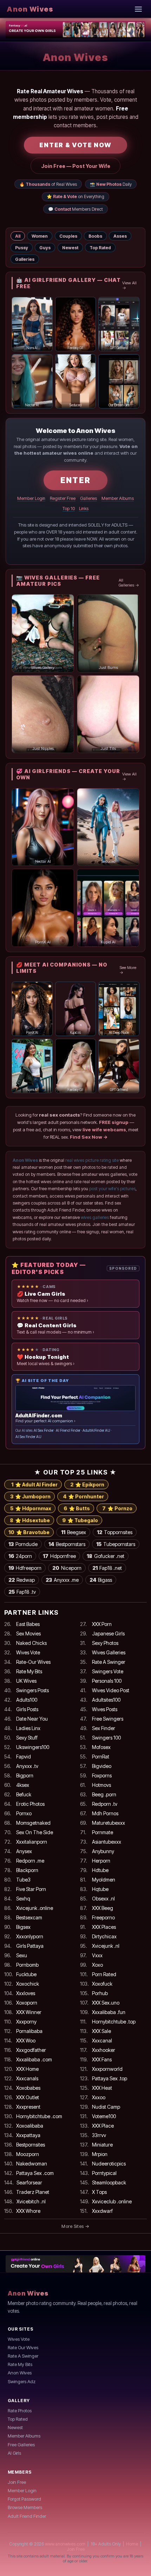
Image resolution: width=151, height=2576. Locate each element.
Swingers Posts (32, 1690)
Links (84, 509)
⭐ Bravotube (29, 1532)
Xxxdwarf (102, 2211)
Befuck (24, 1794)
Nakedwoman (32, 2164)
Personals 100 (107, 1681)
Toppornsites (115, 1532)
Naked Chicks (31, 1643)
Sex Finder (104, 1728)
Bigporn (25, 1775)
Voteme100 (104, 2116)
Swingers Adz (22, 2381)
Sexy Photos (105, 1643)
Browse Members (25, 2507)
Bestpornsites (31, 2145)
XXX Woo (26, 2041)
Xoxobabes (28, 2088)
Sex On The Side (35, 1832)
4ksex (23, 1785)
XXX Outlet (28, 2097)
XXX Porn (102, 1624)
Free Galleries (21, 2445)
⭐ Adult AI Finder (34, 1484)
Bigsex (23, 1927)
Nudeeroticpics (109, 2164)
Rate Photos (20, 2411)
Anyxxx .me (62, 1580)
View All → (129, 285)
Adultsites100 (106, 1700)
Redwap (22, 1580)
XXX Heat (102, 2088)
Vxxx (97, 1955)
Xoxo (97, 1965)
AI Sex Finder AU (28, 1437)
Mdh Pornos (105, 1813)
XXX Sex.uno (106, 2003)
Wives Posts (105, 1709)
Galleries (25, 259)
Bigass (101, 1580)
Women (40, 236)
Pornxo (24, 1813)
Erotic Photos (30, 1804)
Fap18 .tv (22, 1592)
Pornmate (103, 1832)
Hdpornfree (59, 1556)
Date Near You (32, 1719)
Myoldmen (104, 1880)
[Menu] (139, 9)
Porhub (100, 1993)
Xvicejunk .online (35, 1908)
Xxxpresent (28, 2107)
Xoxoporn (27, 2003)
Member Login (31, 498)
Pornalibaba (29, 2031)
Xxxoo (99, 2097)
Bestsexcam (29, 1917)
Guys (45, 248)
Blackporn (27, 1870)
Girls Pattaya (30, 1946)
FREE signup (114, 1122)
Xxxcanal (102, 2041)
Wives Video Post (111, 1690)
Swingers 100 (106, 1738)
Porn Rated (104, 1974)
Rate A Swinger (109, 1662)
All (18, 236)
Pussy (22, 248)
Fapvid (24, 1757)
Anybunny (103, 1851)
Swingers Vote (108, 1671)
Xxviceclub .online (112, 2201)
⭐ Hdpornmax (31, 1508)
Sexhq (23, 1899)
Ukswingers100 (33, 1747)
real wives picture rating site (92, 1160)
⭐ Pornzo (117, 1508)
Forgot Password (24, 2499)
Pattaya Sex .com (35, 2173)
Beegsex (74, 1532)
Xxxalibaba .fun (109, 2012)
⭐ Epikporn (87, 1484)
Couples (68, 236)
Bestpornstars (67, 1544)
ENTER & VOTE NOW (75, 145)
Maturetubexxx (109, 1823)
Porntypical (104, 2173)
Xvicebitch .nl (31, 2201)
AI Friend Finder (68, 1431)
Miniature (102, 2145)
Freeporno (103, 1917)
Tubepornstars (116, 1544)
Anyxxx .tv (27, 1766)
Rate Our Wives (23, 2347)
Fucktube (26, 1974)
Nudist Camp (106, 2107)
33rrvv (99, 2135)
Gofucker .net (106, 1556)
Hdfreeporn (25, 1568)
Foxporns (102, 1775)
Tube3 (23, 1880)
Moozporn (28, 2154)
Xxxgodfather (31, 2050)
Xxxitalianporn (32, 1842)
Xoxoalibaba (30, 2126)
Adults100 (27, 1700)
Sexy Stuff (27, 1738)
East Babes (28, 1624)
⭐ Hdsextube (30, 1520)
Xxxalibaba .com (34, 2059)
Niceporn (67, 1568)
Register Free (63, 498)
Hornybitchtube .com (39, 2116)
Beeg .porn (104, 1794)
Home (132, 2544)
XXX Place (103, 2126)
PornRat (101, 1757)
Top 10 (69, 509)
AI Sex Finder (44, 1431)
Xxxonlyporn (30, 1936)
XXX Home (27, 2069)
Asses (120, 236)
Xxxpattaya (28, 2135)
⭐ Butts (77, 1508)
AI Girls (14, 2453)
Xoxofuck (102, 1984)
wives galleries (95, 1217)
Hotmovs (101, 1785)
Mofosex (101, 1747)
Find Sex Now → (89, 1137)
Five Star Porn (31, 1889)
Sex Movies (28, 1633)
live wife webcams (104, 1130)
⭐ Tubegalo (80, 1520)
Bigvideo (102, 1766)
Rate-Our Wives (33, 1662)
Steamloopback (109, 2182)
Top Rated (100, 248)
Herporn (101, 1861)
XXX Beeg (103, 1908)
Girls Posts (27, 1709)
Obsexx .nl (103, 1899)
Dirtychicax (104, 1936)
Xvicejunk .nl (106, 1946)
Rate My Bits (29, 1671)
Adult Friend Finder (27, 2516)
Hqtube (100, 1889)
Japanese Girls (108, 1633)
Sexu (22, 1955)
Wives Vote (28, 1652)
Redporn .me (30, 1861)
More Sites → (75, 2226)
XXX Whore (28, 2211)
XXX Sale (101, 2031)
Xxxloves (26, 1993)
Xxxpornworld (107, 2069)
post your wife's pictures (112, 1189)
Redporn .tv (105, 1804)
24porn (20, 1556)
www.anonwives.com (65, 2544)
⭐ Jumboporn (30, 1496)
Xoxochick (28, 1984)
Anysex (24, 1851)
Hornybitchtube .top (114, 2022)
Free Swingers (108, 1719)
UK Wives (26, 1681)
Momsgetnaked (33, 1823)
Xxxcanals (27, 2078)
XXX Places (104, 1927)
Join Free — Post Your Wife (76, 166)
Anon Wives (30, 9)
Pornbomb (27, 1965)
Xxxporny (26, 2022)
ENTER (75, 480)
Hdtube (100, 1870)
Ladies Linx (28, 1728)
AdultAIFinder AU (96, 1431)
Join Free (17, 2482)
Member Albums (118, 498)
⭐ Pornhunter (83, 1496)
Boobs (95, 236)
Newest (70, 248)
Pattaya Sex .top (110, 2078)
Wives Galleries (109, 1652)
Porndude (23, 1544)
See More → (128, 970)
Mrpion (100, 2154)
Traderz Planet (33, 2192)
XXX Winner (29, 2012)
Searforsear (29, 2182)
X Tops (99, 2192)
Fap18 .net (107, 1568)
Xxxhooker (104, 2050)
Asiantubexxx (107, 1842)
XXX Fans (102, 2059)
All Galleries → (129, 583)
